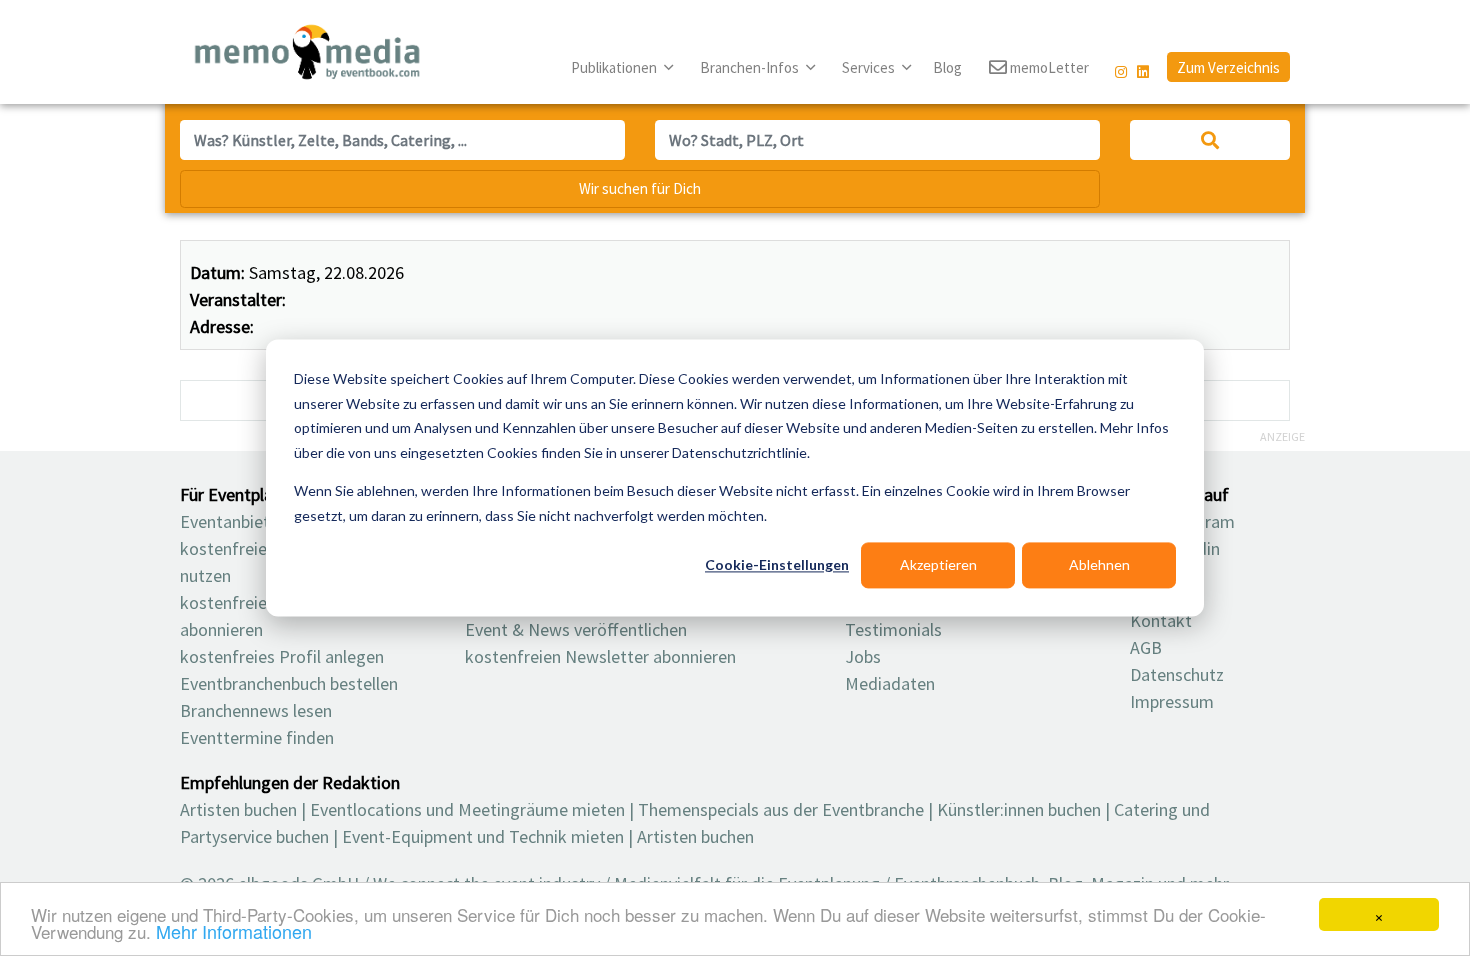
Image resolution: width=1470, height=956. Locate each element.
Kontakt (1161, 620)
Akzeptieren (938, 564)
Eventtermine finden (257, 737)
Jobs (863, 656)
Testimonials (893, 629)
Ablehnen (1099, 564)
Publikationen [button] (615, 67)
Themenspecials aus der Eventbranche (781, 809)
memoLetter (1048, 67)
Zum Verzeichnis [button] (1228, 67)
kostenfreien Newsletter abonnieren (600, 656)
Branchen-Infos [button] (751, 67)
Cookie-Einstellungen (777, 564)
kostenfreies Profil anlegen (282, 656)
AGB (1146, 647)
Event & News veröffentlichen (576, 629)
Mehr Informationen (234, 931)
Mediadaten (890, 683)
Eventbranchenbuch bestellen (289, 683)
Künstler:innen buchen (1019, 809)
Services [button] (870, 67)
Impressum (1172, 701)
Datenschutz (1177, 674)
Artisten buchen (238, 809)
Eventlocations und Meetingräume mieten (467, 809)
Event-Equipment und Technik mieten (483, 836)
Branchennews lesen (256, 710)
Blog (947, 67)
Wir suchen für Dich (640, 188)
